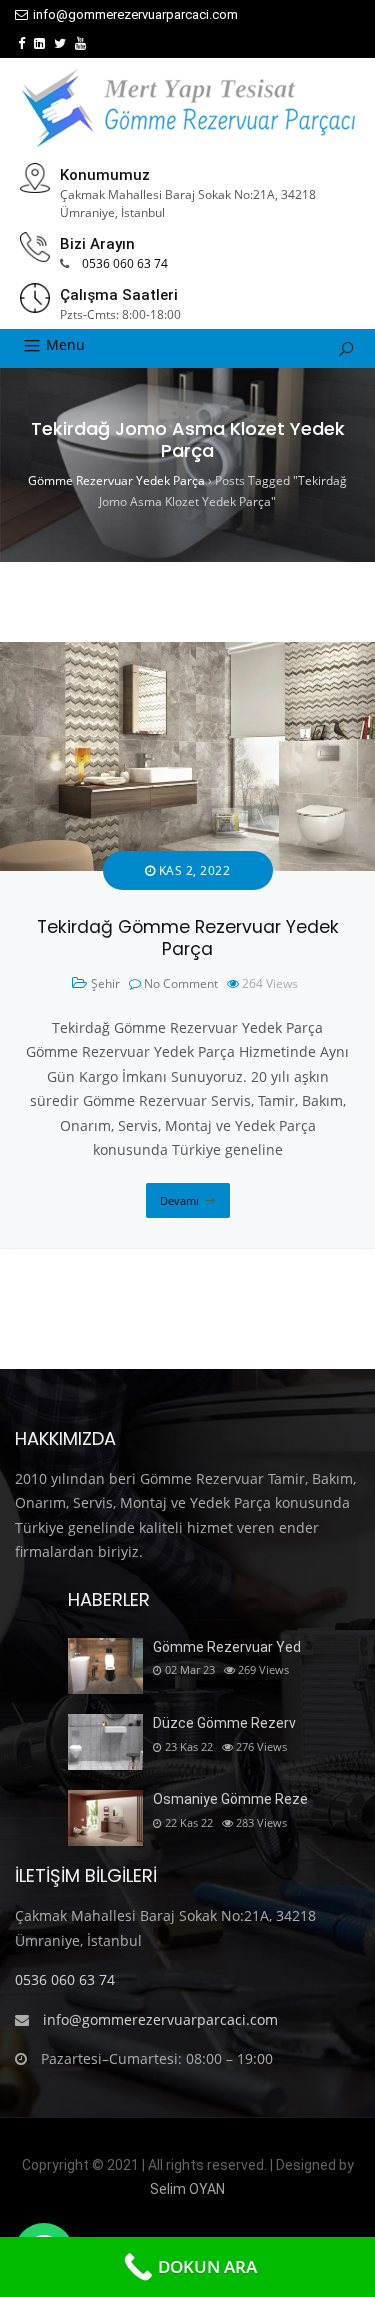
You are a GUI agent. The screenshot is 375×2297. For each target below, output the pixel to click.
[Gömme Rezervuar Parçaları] (188, 108)
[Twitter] (60, 43)
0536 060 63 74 (125, 263)
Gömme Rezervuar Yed (227, 1647)
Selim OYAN (187, 2189)
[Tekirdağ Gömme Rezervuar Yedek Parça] (187, 653)
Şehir (105, 983)
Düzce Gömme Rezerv (224, 1723)
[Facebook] (21, 43)
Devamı (179, 1200)
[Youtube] (80, 43)
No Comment (181, 983)
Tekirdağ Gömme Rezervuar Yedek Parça (188, 938)
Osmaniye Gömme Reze (230, 1799)
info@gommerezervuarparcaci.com (135, 14)
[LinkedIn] (39, 43)
